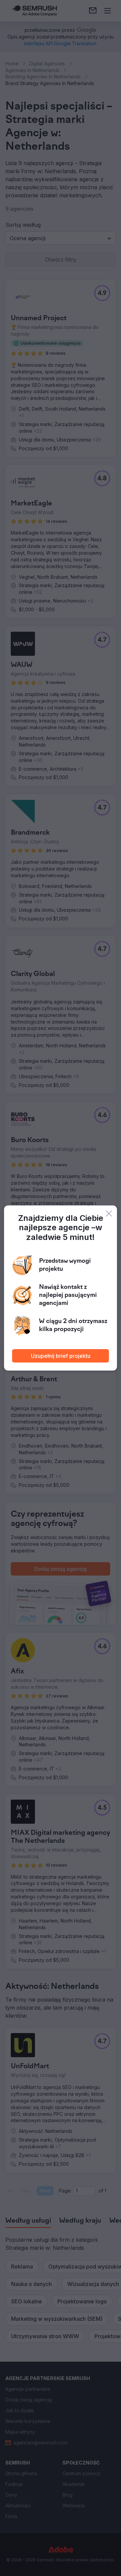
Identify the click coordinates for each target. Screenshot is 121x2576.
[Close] (109, 1213)
